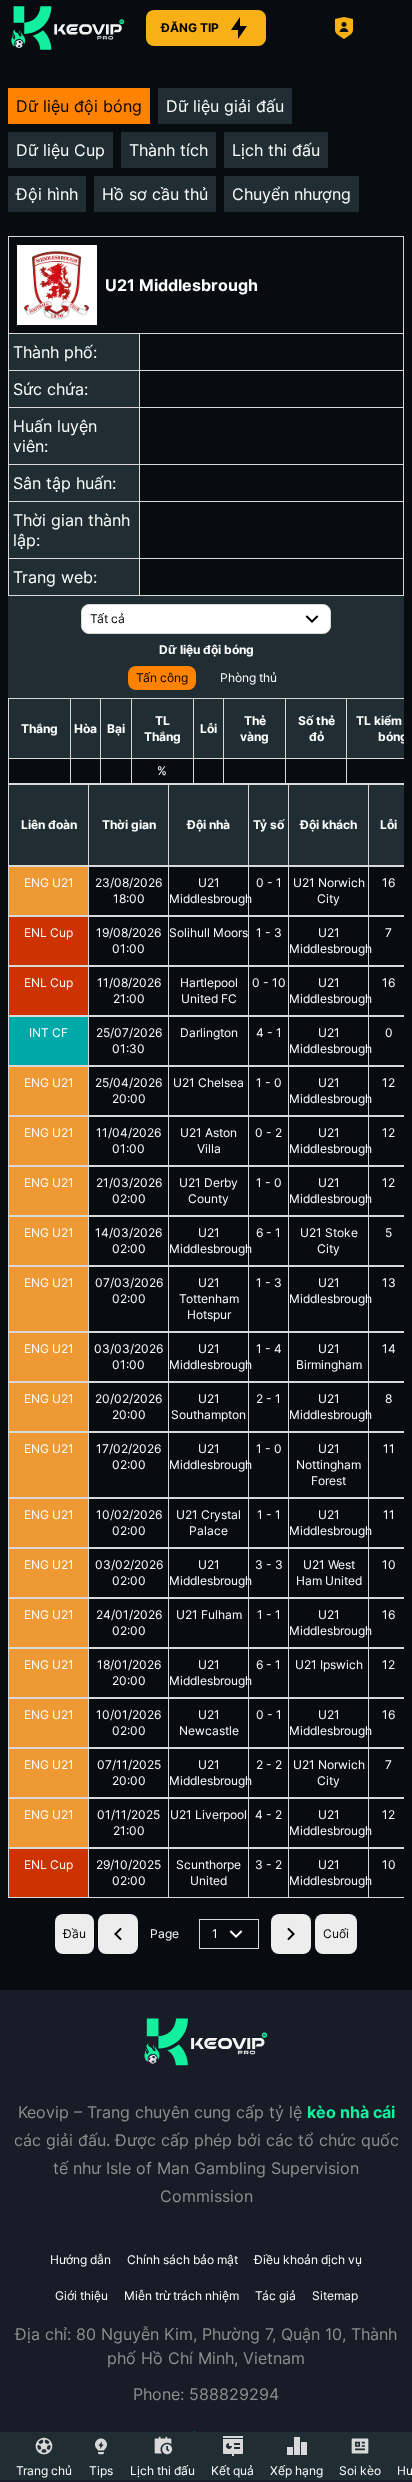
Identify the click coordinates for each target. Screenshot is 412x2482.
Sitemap (335, 2295)
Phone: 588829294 (206, 2394)
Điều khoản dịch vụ (308, 2259)
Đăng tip (190, 27)
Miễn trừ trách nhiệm (181, 2295)
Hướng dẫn (80, 2259)
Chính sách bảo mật (182, 2259)
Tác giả (275, 2295)
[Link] (68, 28)
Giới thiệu (81, 2295)
